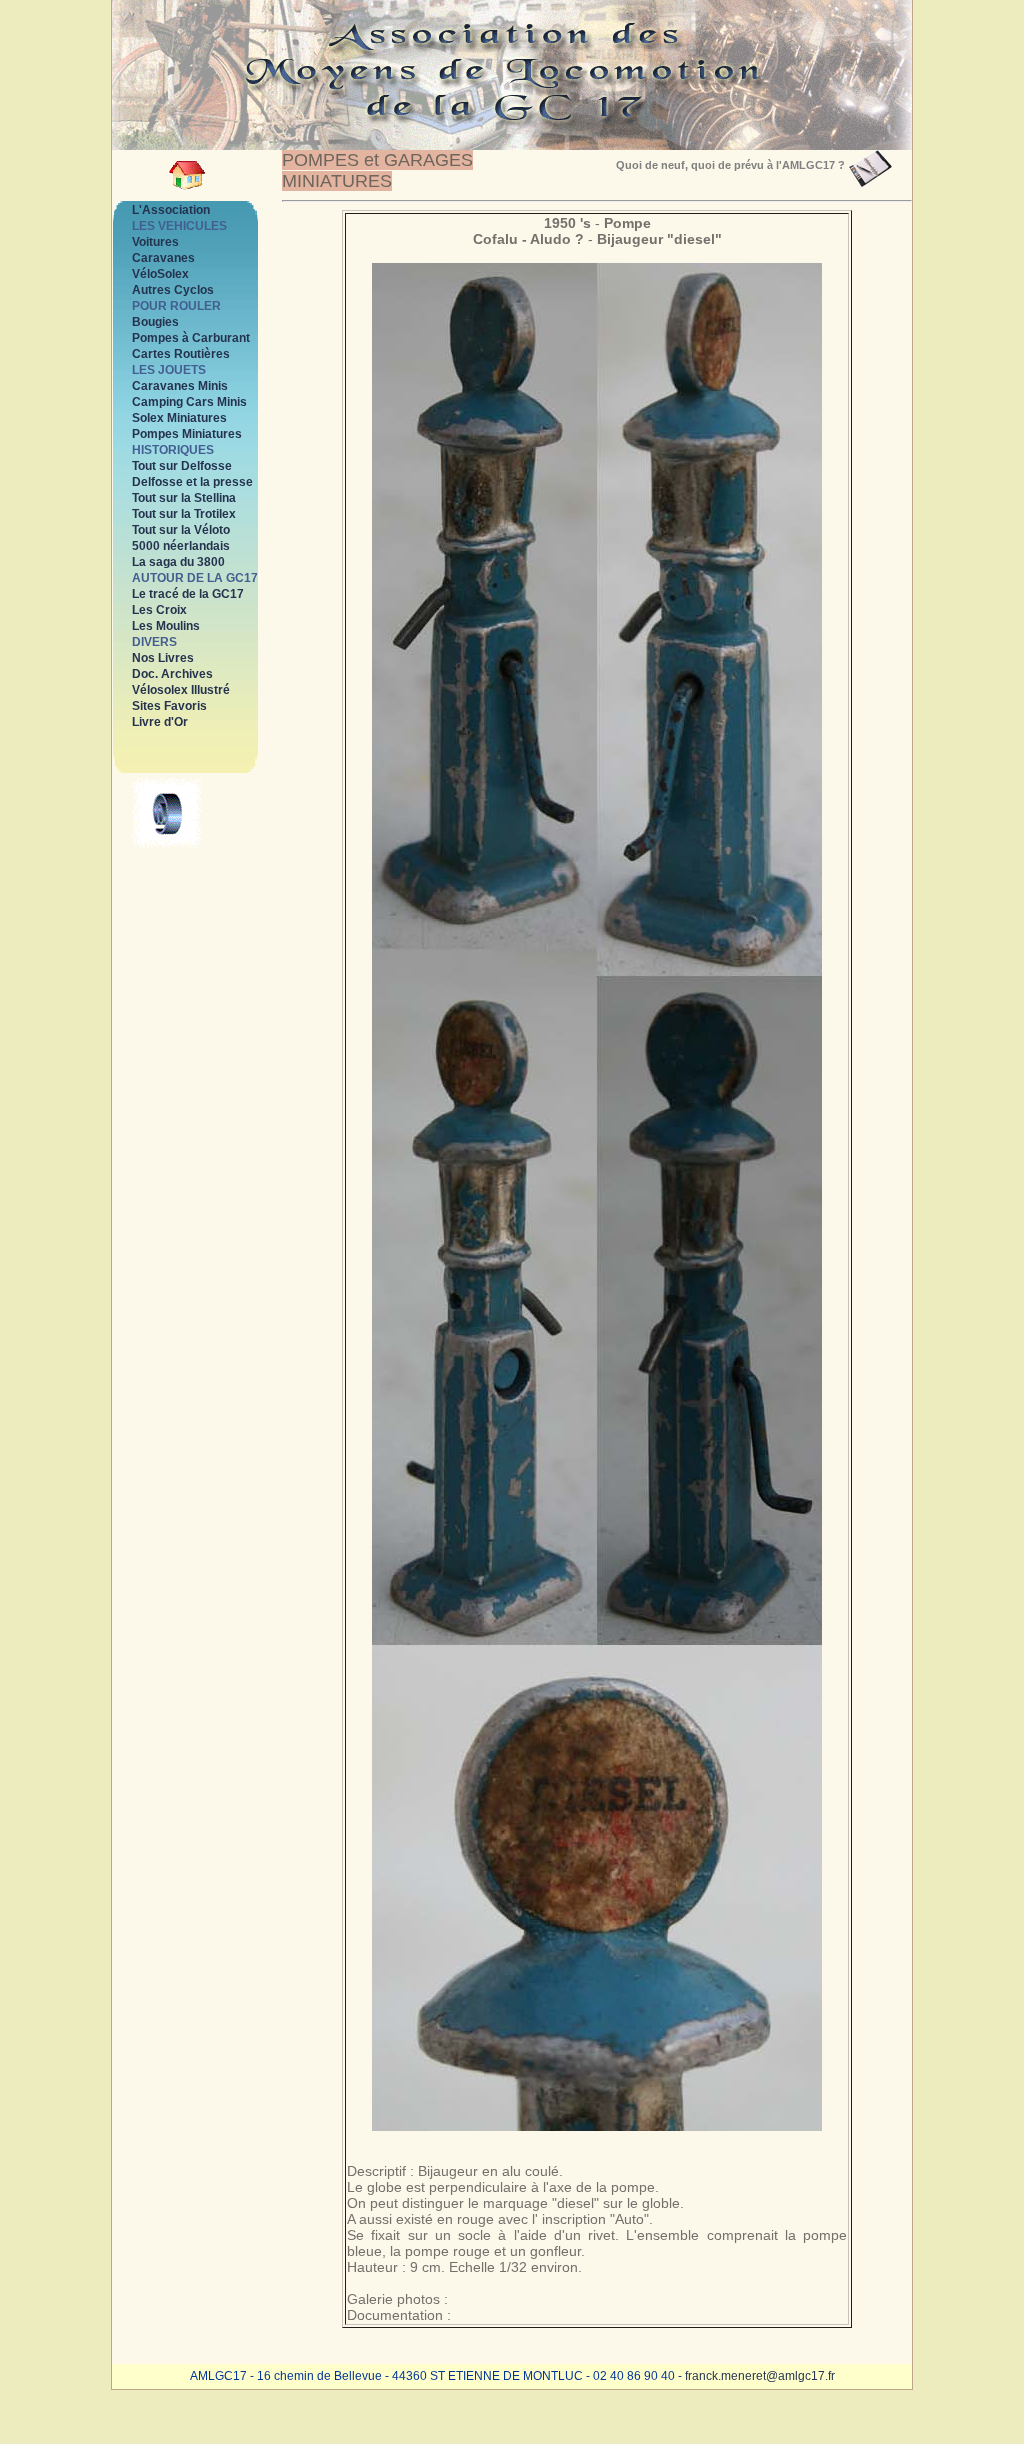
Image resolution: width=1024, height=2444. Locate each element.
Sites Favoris (169, 706)
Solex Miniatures (179, 418)
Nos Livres (163, 658)
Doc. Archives (172, 674)
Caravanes (163, 258)
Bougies (155, 322)
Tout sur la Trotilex (184, 514)
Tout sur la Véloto (181, 530)
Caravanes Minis (180, 386)
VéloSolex (160, 274)
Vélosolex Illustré (181, 690)
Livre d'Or (160, 722)
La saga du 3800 (178, 562)
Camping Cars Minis (189, 402)
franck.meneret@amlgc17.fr (760, 2376)
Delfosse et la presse (192, 482)
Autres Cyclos (173, 290)
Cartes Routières (181, 354)
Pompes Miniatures (187, 434)
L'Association (171, 210)
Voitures (155, 242)
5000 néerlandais (181, 546)
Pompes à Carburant (191, 338)
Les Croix (159, 610)
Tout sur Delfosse (182, 466)
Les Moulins (166, 626)
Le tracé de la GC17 (188, 594)
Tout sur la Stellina (184, 498)
